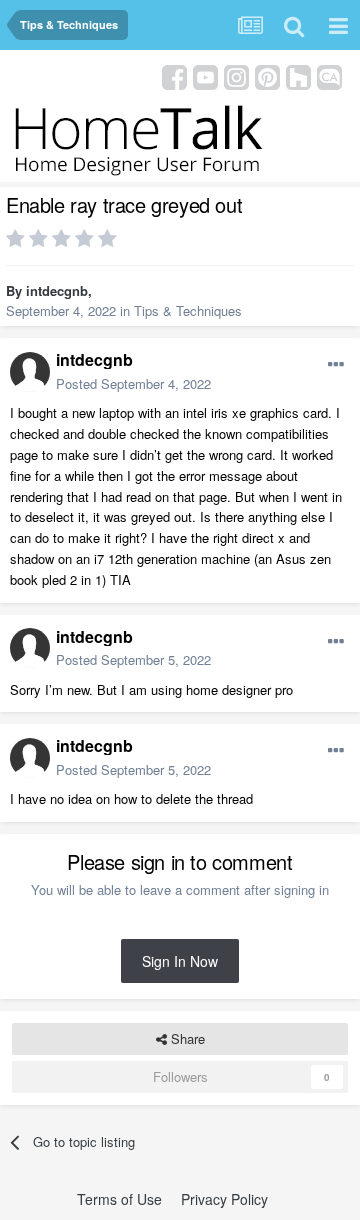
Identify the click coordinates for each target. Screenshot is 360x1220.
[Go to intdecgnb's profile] (30, 372)
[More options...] (336, 365)
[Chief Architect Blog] (329, 75)
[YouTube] (205, 75)
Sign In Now (180, 961)
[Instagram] (236, 75)
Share (186, 1038)
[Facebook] (174, 75)
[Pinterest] (267, 75)
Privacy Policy (224, 1199)
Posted (133, 383)
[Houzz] (298, 75)
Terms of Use (119, 1199)
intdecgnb (57, 290)
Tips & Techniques (188, 310)
